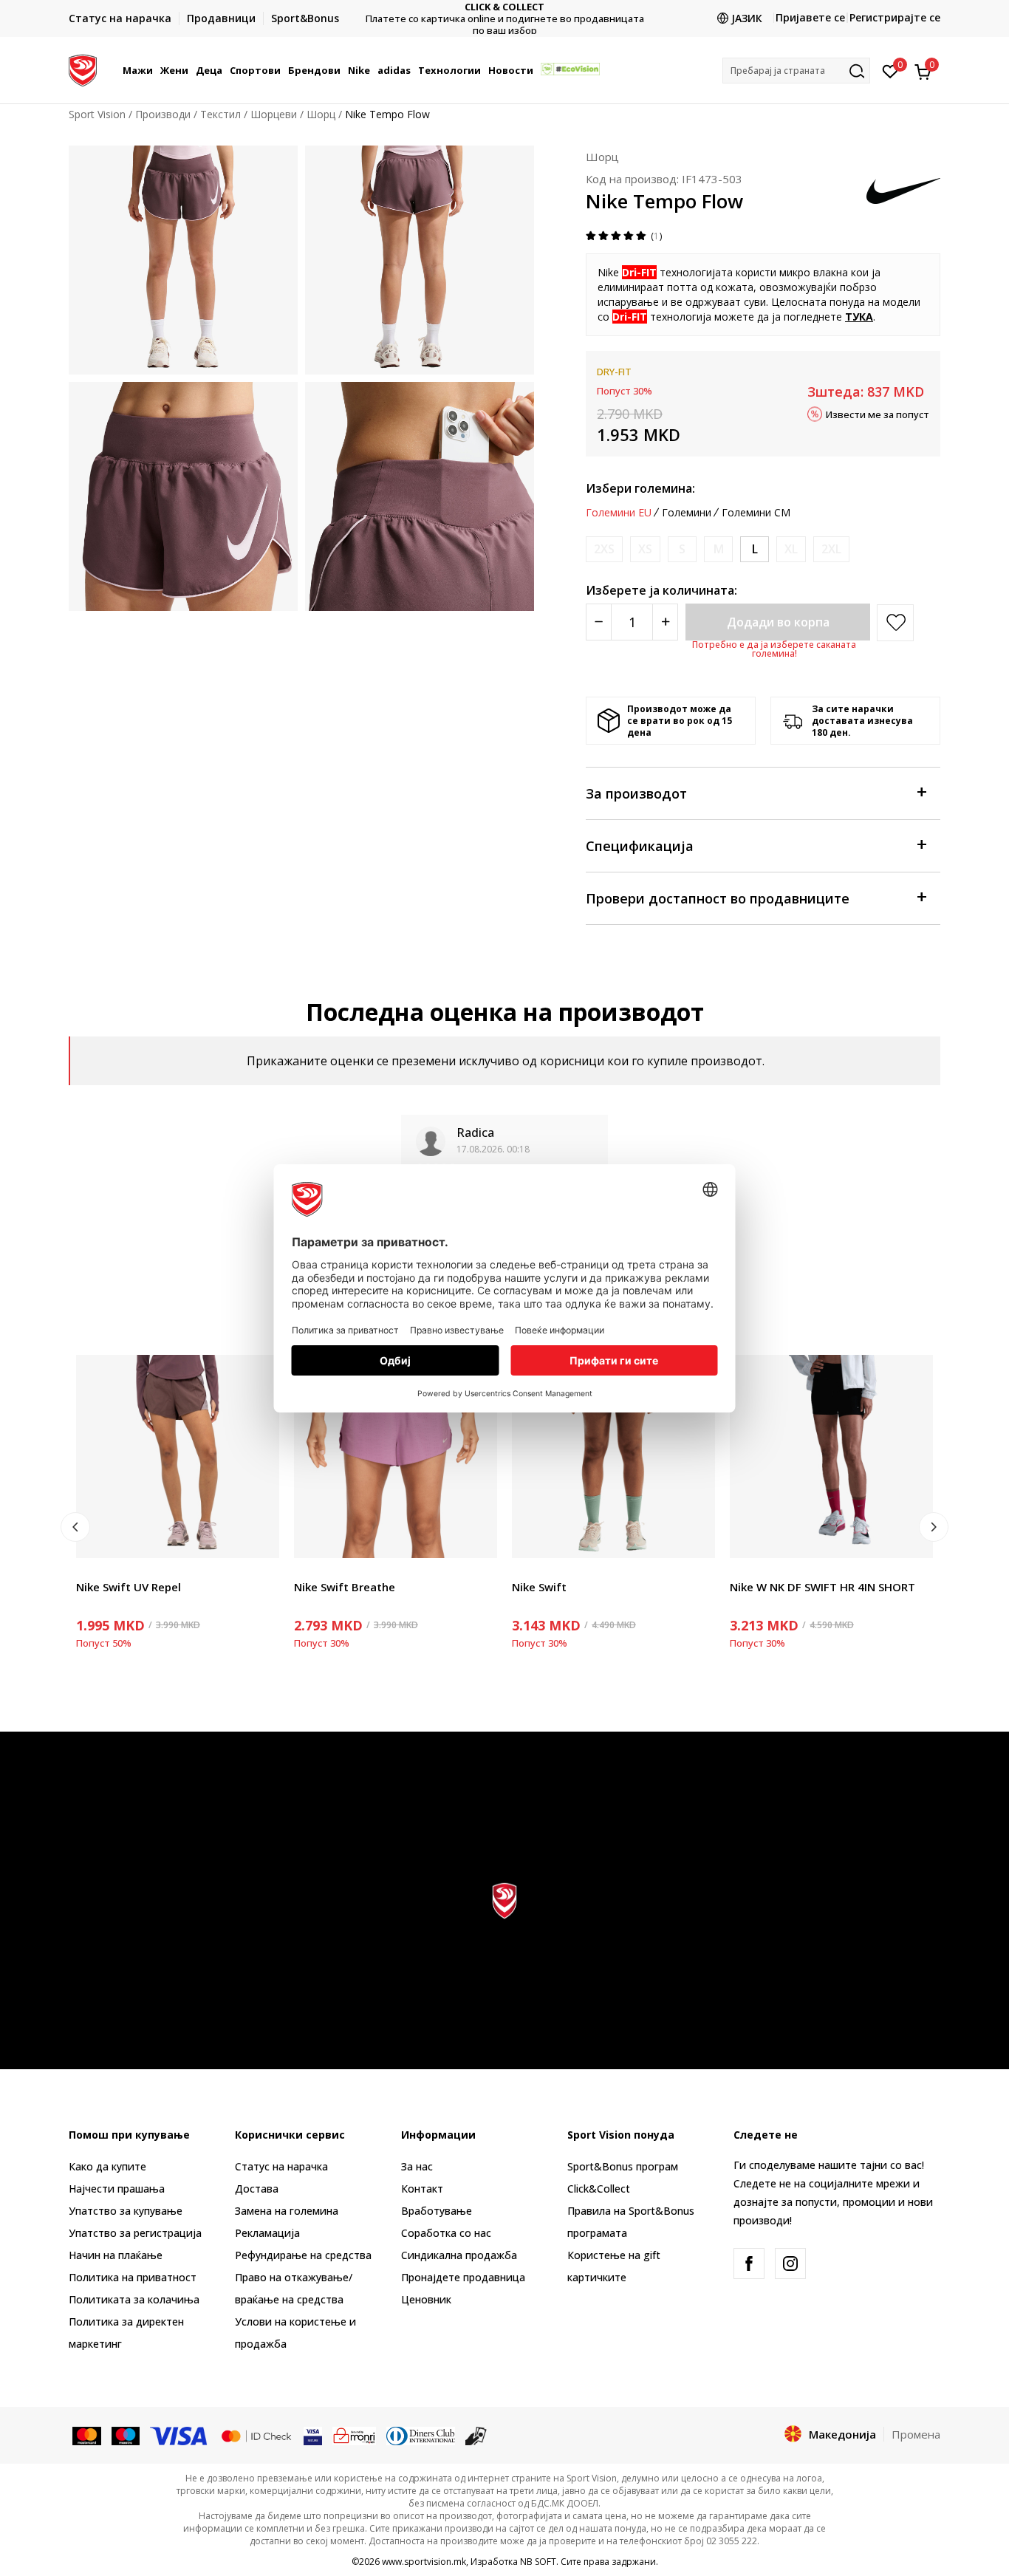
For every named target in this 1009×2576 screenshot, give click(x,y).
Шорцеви (274, 114)
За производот (636, 793)
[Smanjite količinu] (599, 622)
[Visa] (179, 2435)
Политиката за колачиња (134, 2299)
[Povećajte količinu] (665, 622)
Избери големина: (640, 488)
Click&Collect (599, 2189)
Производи (163, 114)
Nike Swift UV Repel (129, 1587)
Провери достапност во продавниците (718, 898)
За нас (417, 2166)
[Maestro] (126, 2435)
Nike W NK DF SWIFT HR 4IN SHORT (822, 1587)
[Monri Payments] (354, 2435)
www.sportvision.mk (424, 2562)
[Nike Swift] (613, 1456)
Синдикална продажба (459, 2255)
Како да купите (107, 2166)
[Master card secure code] (256, 2435)
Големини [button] (687, 513)
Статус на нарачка (281, 2166)
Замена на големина (287, 2211)
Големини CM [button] (756, 513)
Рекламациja (267, 2233)
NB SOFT (538, 2562)
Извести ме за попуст (878, 414)
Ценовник (504, 19)
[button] (155, 70)
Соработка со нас (446, 2233)
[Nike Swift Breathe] (396, 1456)
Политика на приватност (133, 2277)
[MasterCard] (87, 2435)
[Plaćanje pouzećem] (476, 2435)
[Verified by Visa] (313, 2435)
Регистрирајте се (895, 17)
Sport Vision (97, 114)
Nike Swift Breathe (345, 1587)
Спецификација (640, 846)
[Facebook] (749, 2264)
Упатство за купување (126, 2211)
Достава (257, 2189)
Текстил (220, 114)
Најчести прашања (117, 2189)
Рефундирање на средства (303, 2255)
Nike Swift (539, 1587)
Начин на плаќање (116, 2255)
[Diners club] (421, 2435)
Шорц (321, 114)
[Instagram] (790, 2264)
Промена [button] (916, 2434)
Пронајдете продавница (463, 2277)
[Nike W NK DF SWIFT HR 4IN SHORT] (831, 1456)
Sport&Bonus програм (623, 2166)
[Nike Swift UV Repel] (178, 1456)
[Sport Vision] (83, 69)
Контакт (422, 2189)
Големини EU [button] (619, 513)
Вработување (437, 2211)
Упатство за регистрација (135, 2233)
